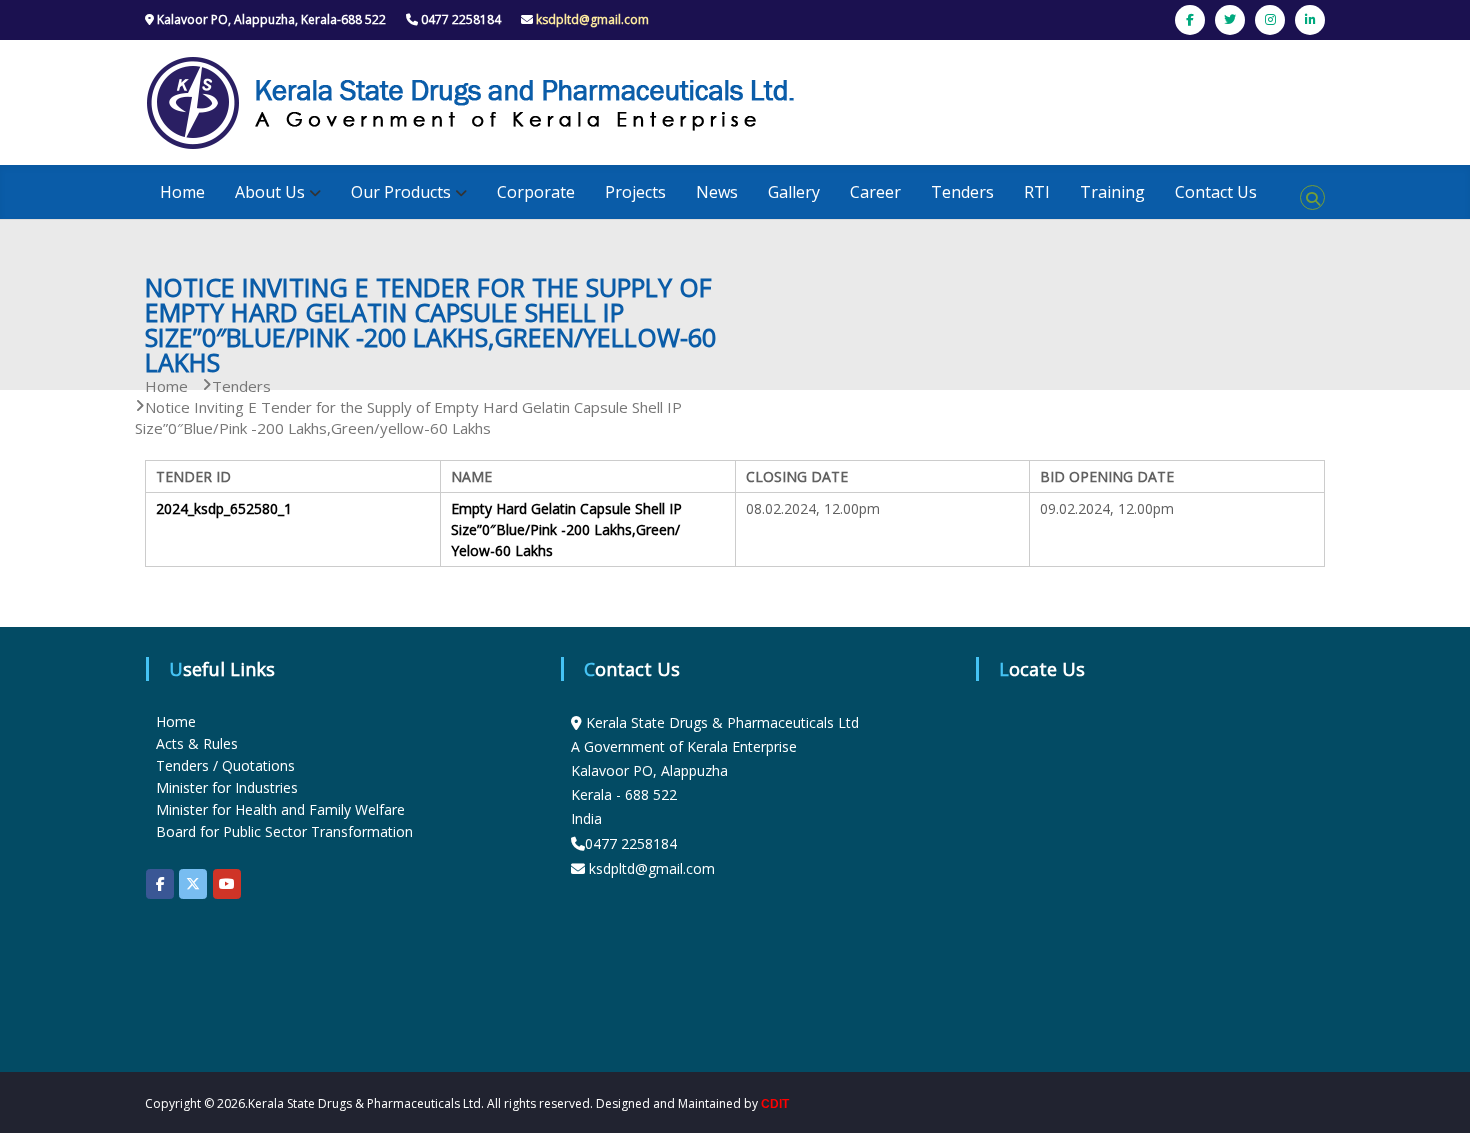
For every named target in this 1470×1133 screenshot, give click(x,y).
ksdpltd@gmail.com (592, 19)
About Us (270, 192)
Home (182, 192)
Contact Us (1216, 192)
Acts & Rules (197, 743)
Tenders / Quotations (225, 765)
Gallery (794, 192)
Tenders (962, 192)
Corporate (536, 192)
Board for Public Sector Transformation (284, 831)
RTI (1037, 192)
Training (1112, 192)
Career (875, 192)
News (717, 192)
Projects (635, 192)
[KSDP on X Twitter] (193, 884)
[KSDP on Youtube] (227, 884)
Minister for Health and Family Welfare (280, 809)
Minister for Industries (227, 787)
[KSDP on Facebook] (160, 884)
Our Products (401, 192)
